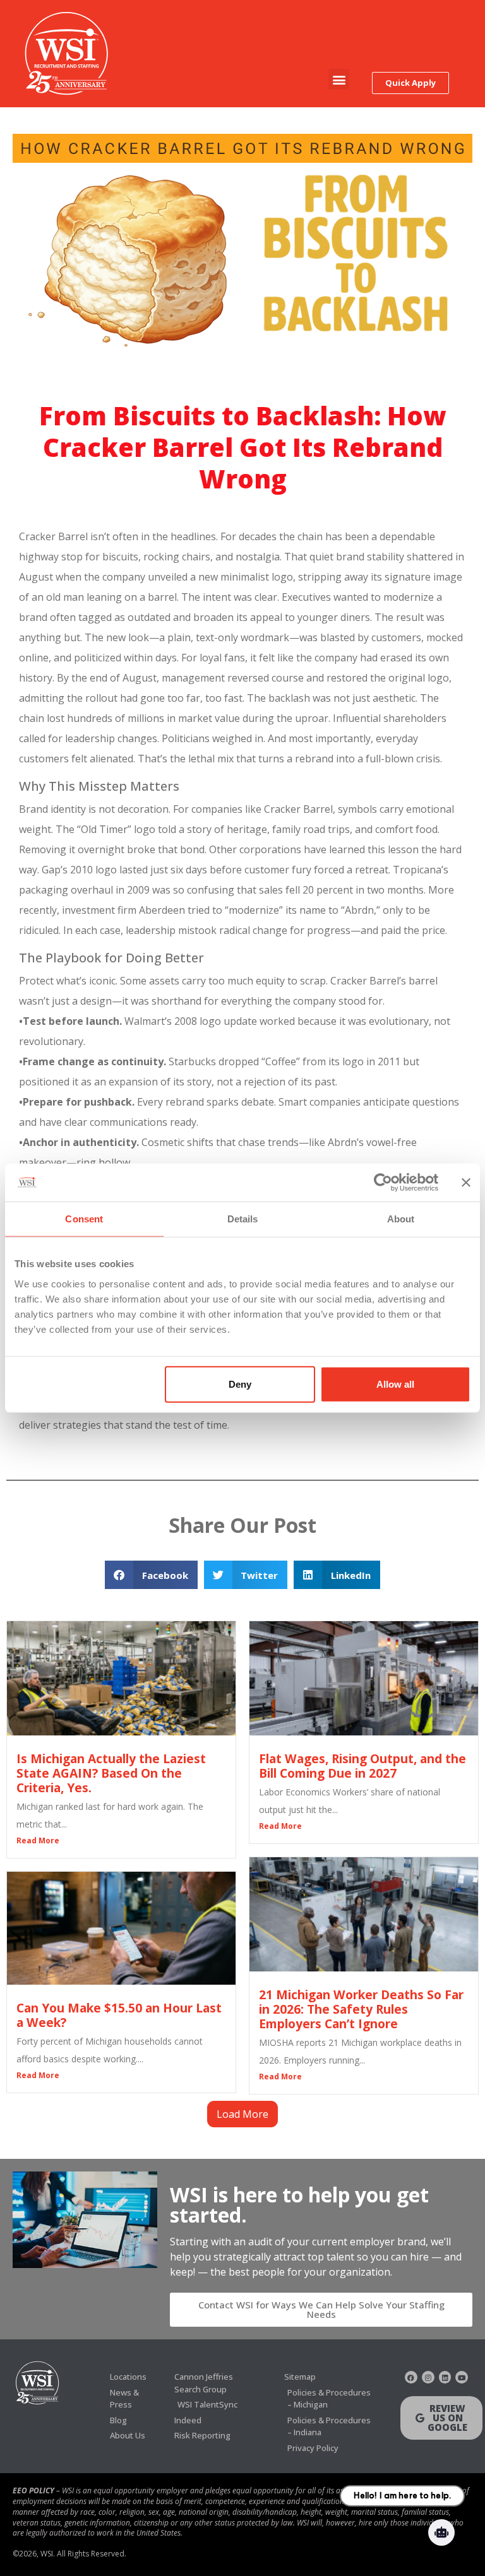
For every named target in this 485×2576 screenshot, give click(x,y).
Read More (38, 1840)
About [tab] (401, 1219)
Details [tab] (243, 1219)
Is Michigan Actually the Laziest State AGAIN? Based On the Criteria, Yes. (111, 1773)
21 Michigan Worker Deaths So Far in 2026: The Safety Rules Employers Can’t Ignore (361, 2009)
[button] (339, 79)
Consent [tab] (84, 1219)
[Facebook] (411, 2377)
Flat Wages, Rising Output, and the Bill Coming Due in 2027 (362, 1766)
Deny (240, 1384)
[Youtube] (462, 2377)
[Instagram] (428, 2377)
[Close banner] (466, 1183)
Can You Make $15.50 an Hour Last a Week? (119, 2015)
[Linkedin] (445, 2377)
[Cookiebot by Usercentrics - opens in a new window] (383, 1183)
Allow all (395, 1384)
